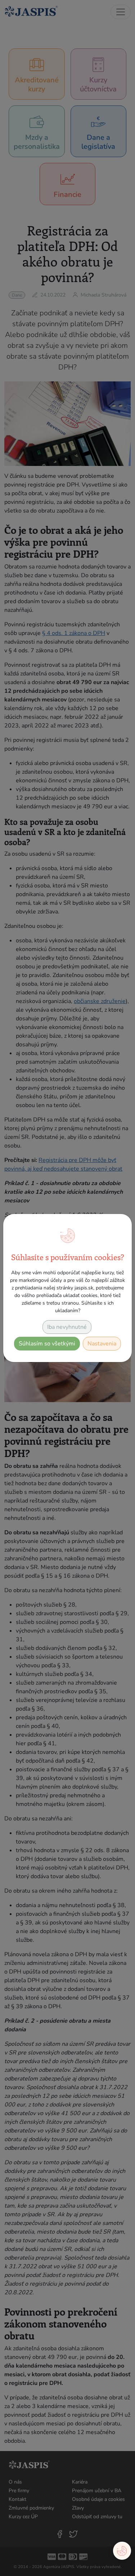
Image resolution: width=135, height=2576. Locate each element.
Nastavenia (102, 1344)
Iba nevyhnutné (67, 1327)
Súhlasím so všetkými (47, 1344)
